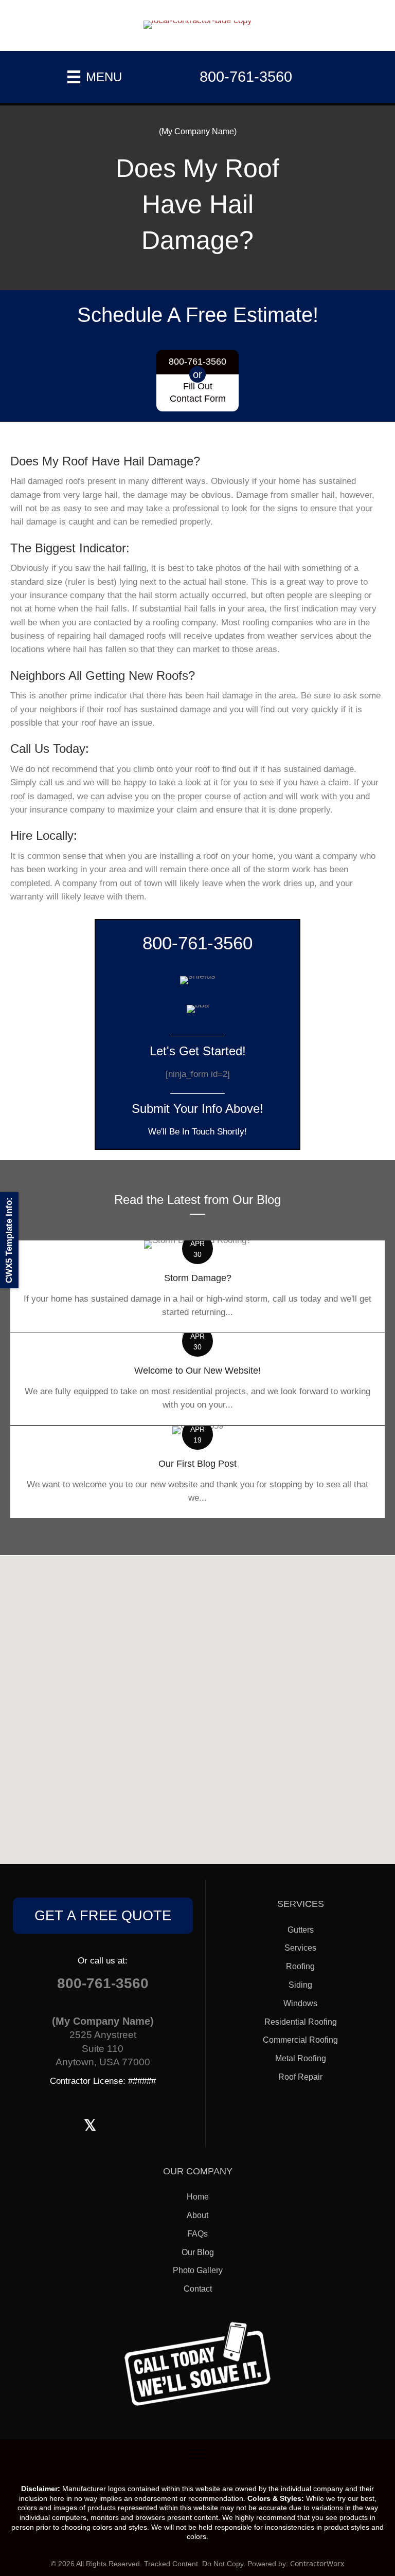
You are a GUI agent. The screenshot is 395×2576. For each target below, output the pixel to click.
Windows (300, 2003)
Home (198, 2197)
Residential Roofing (301, 2022)
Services (300, 1948)
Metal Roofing (301, 2058)
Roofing (300, 1966)
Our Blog (198, 2252)
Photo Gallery (198, 2270)
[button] (103, 1916)
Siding (300, 1985)
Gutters (301, 1930)
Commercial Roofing (300, 2040)
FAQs (197, 2234)
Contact (198, 2289)
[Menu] (197, 2455)
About (197, 2215)
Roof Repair (300, 2077)
